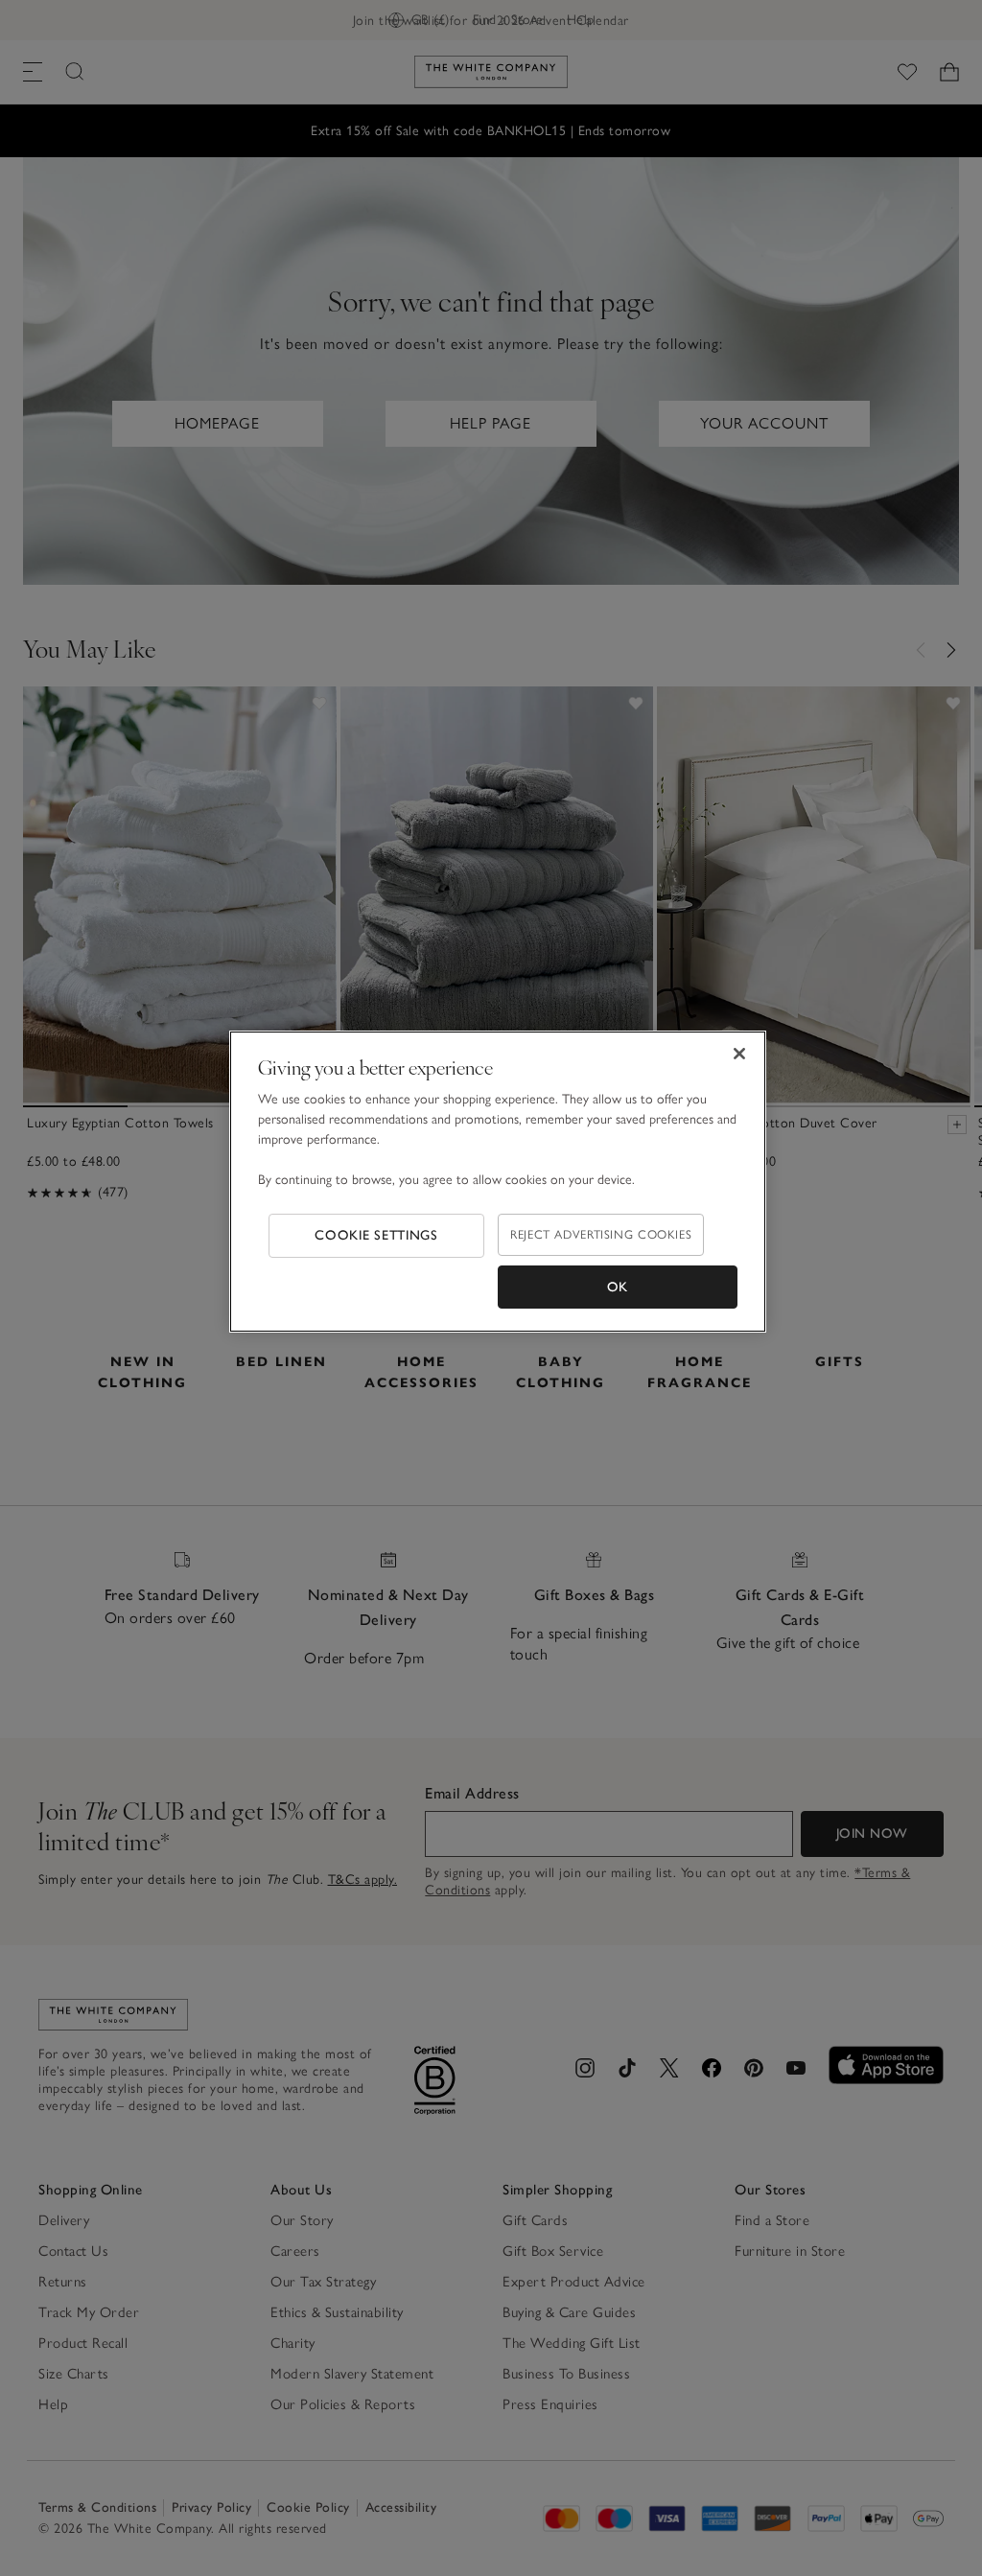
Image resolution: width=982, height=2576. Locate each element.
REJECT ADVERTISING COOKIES (601, 1234)
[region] (498, 1182)
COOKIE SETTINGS (376, 1235)
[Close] (739, 1054)
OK (618, 1287)
